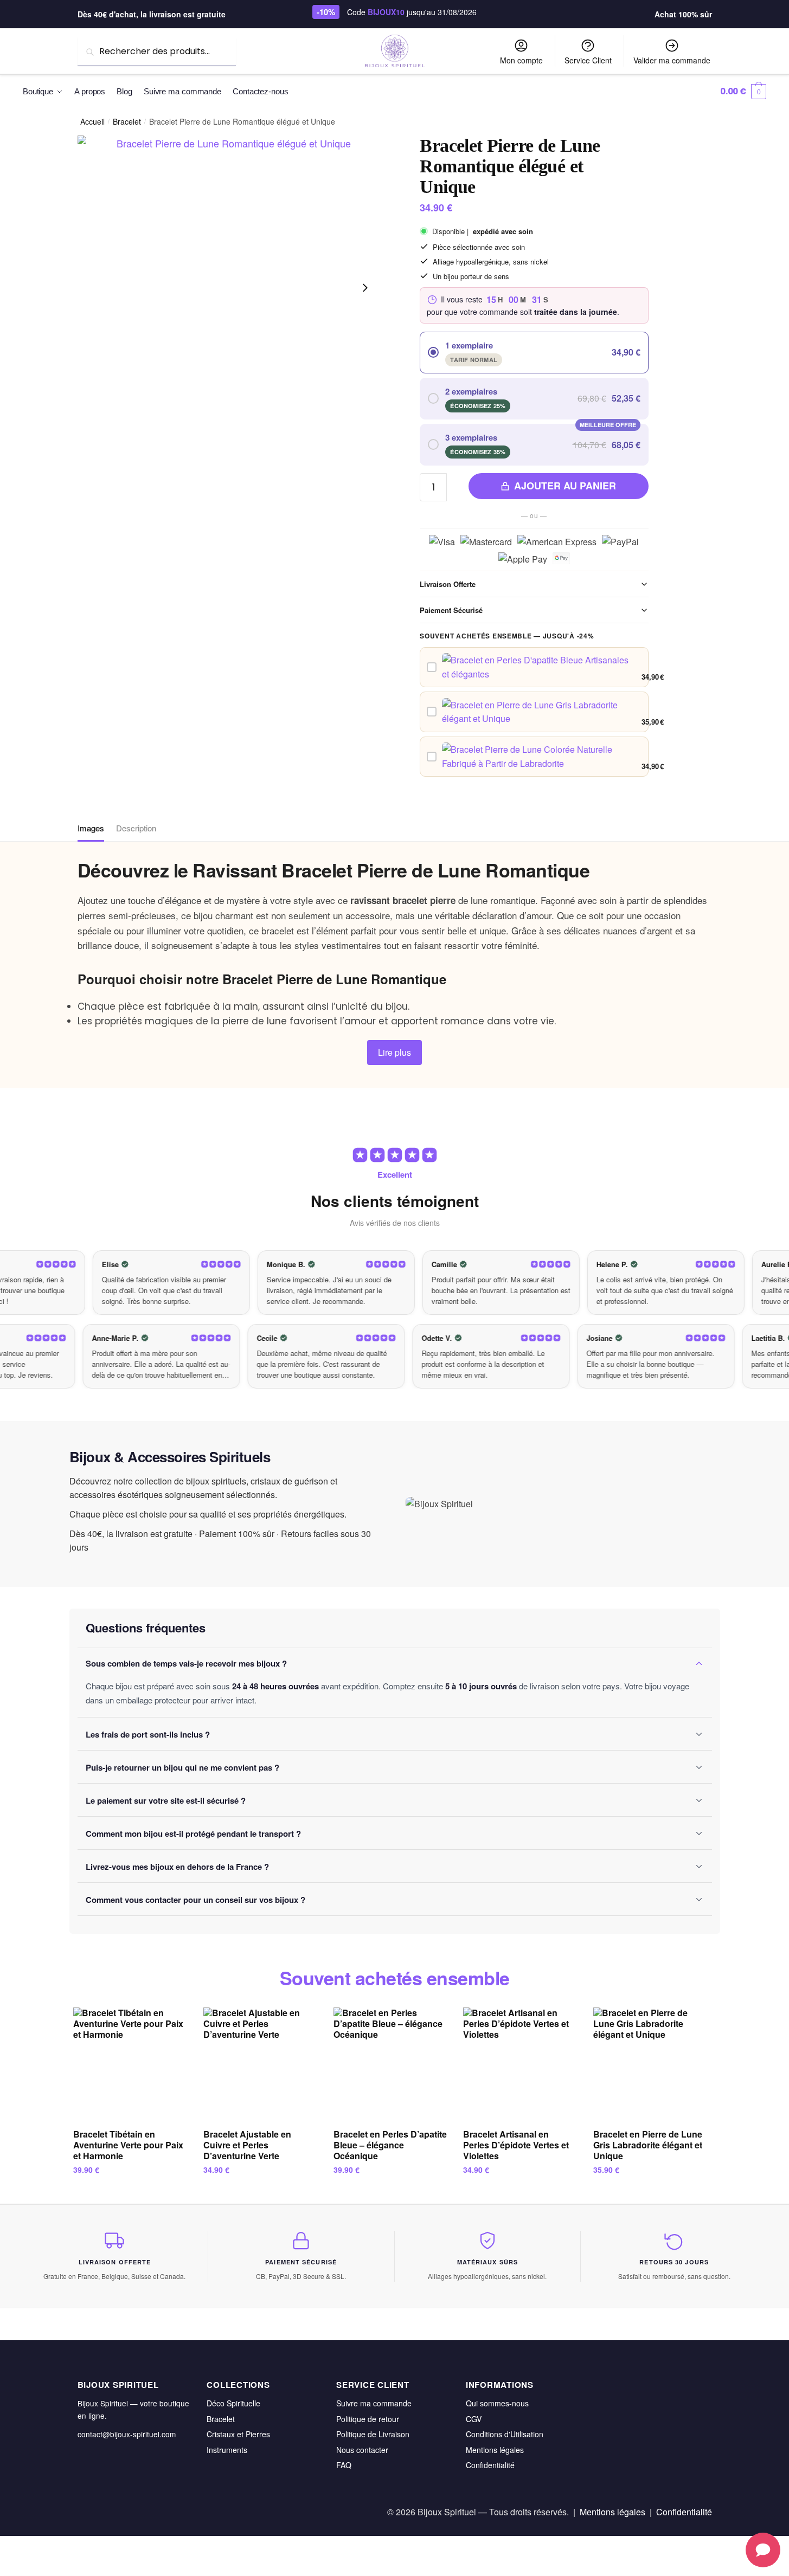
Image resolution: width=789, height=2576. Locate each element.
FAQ (344, 2465)
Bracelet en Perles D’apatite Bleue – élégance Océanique (390, 2145)
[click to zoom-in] (230, 288)
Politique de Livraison (373, 2434)
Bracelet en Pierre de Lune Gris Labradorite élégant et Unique (648, 2145)
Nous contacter (362, 2450)
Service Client (588, 60)
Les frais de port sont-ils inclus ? (148, 1734)
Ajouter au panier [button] (130, 2191)
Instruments (227, 2450)
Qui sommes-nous (497, 2403)
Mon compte (521, 60)
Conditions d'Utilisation (505, 2434)
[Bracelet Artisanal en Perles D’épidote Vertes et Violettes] (520, 2064)
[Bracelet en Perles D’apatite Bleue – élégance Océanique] (390, 2064)
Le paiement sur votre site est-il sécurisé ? (166, 1800)
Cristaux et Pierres (238, 2434)
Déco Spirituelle (233, 2403)
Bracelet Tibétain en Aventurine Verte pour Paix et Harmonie (128, 2145)
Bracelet (127, 121)
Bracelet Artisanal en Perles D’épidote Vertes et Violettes (516, 2145)
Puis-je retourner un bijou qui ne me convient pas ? (182, 1767)
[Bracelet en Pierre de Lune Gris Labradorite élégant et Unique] (650, 2064)
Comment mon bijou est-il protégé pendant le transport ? (193, 1833)
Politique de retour (368, 2419)
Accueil (92, 121)
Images (91, 828)
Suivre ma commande (374, 2403)
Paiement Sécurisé (451, 610)
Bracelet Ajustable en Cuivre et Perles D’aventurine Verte (247, 2145)
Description (136, 828)
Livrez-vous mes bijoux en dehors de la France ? (177, 1867)
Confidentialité (490, 2465)
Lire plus (394, 1052)
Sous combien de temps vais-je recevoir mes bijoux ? (186, 1663)
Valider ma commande (672, 60)
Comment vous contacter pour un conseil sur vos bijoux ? (195, 1900)
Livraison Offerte (448, 584)
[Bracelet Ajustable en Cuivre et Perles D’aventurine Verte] (260, 2064)
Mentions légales (495, 2450)
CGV (474, 2419)
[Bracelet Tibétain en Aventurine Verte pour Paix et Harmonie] (130, 2064)
